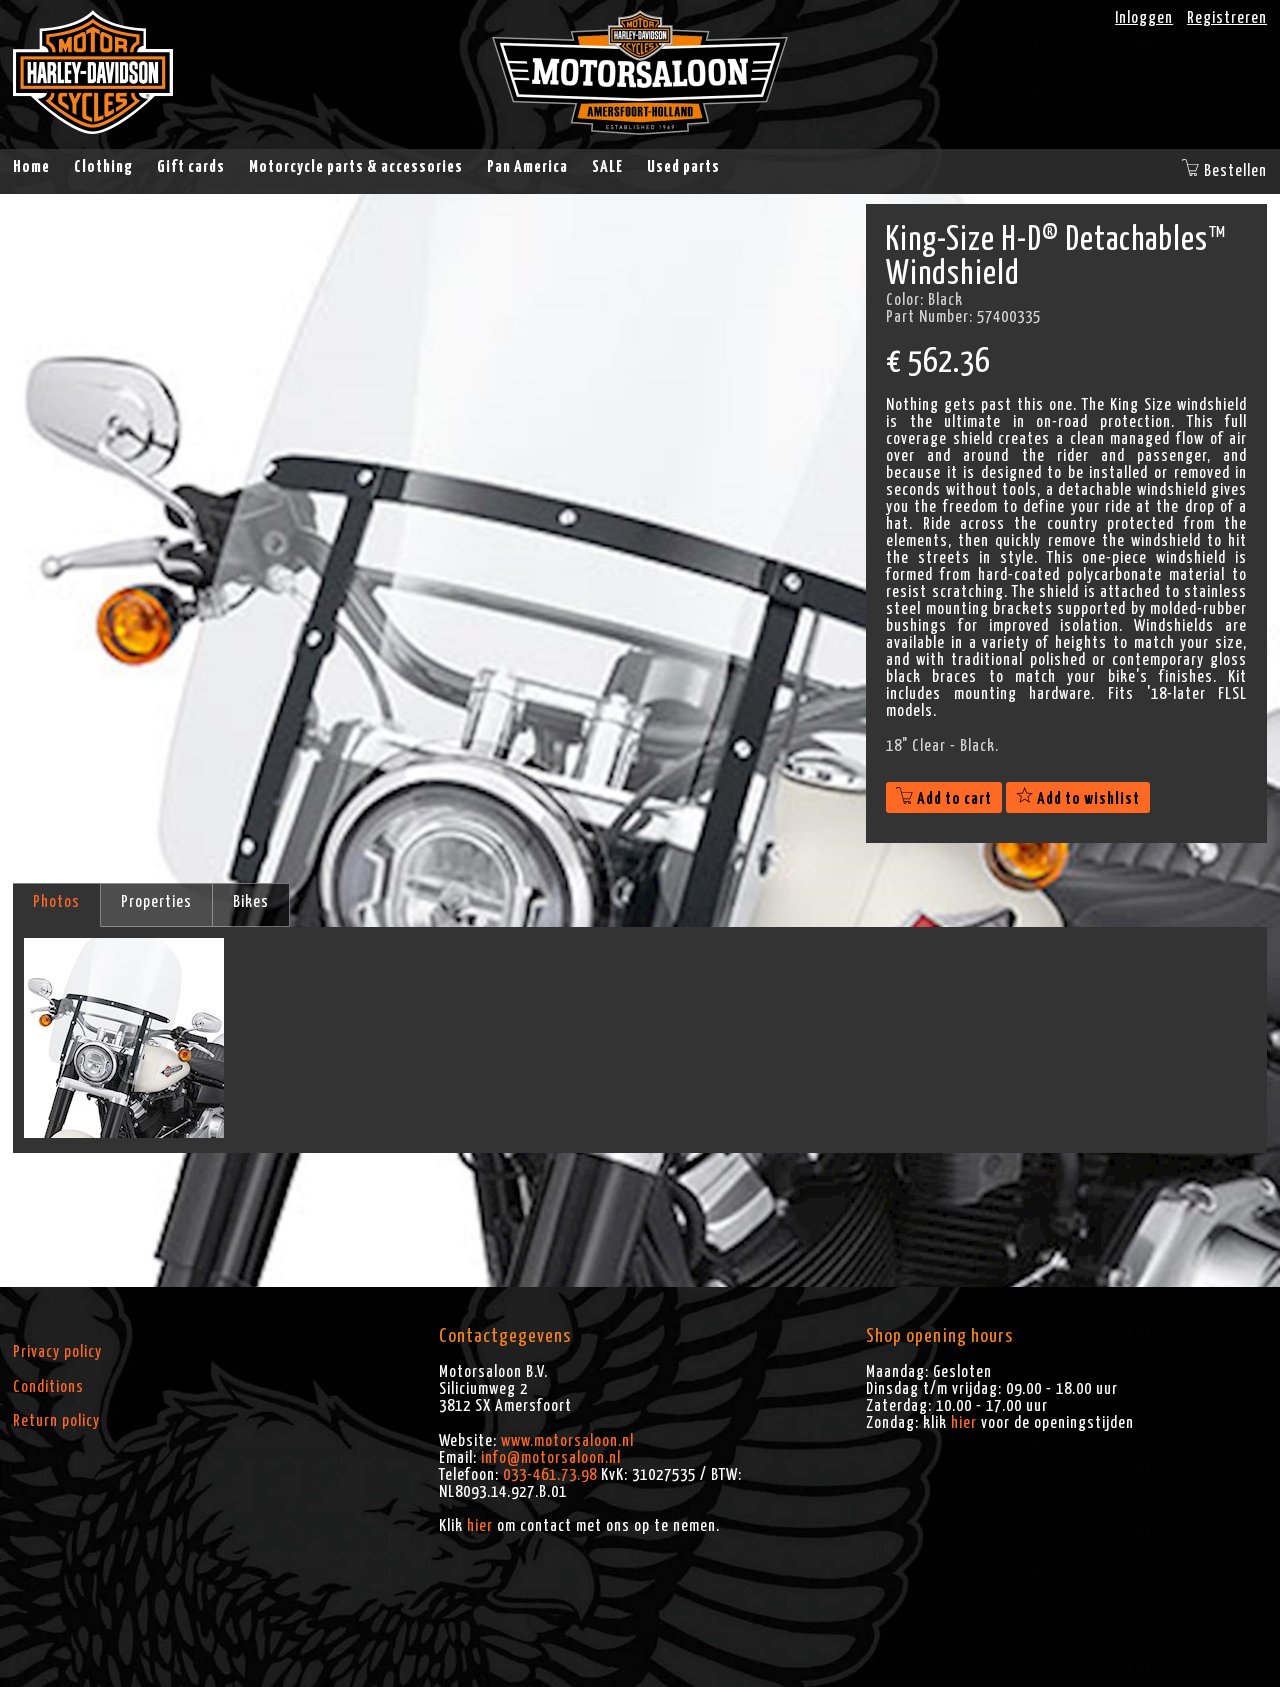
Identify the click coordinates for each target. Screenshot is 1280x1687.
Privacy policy (57, 1352)
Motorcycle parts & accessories (356, 167)
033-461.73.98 (550, 1475)
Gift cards (191, 167)
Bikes (251, 902)
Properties (156, 902)
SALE (607, 167)
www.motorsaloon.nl (567, 1441)
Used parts (683, 167)
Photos (56, 902)
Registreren (1227, 18)
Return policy (56, 1421)
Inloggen (1144, 18)
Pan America (527, 167)
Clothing (103, 167)
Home (31, 167)
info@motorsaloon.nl (551, 1458)
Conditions (48, 1387)
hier (480, 1526)
